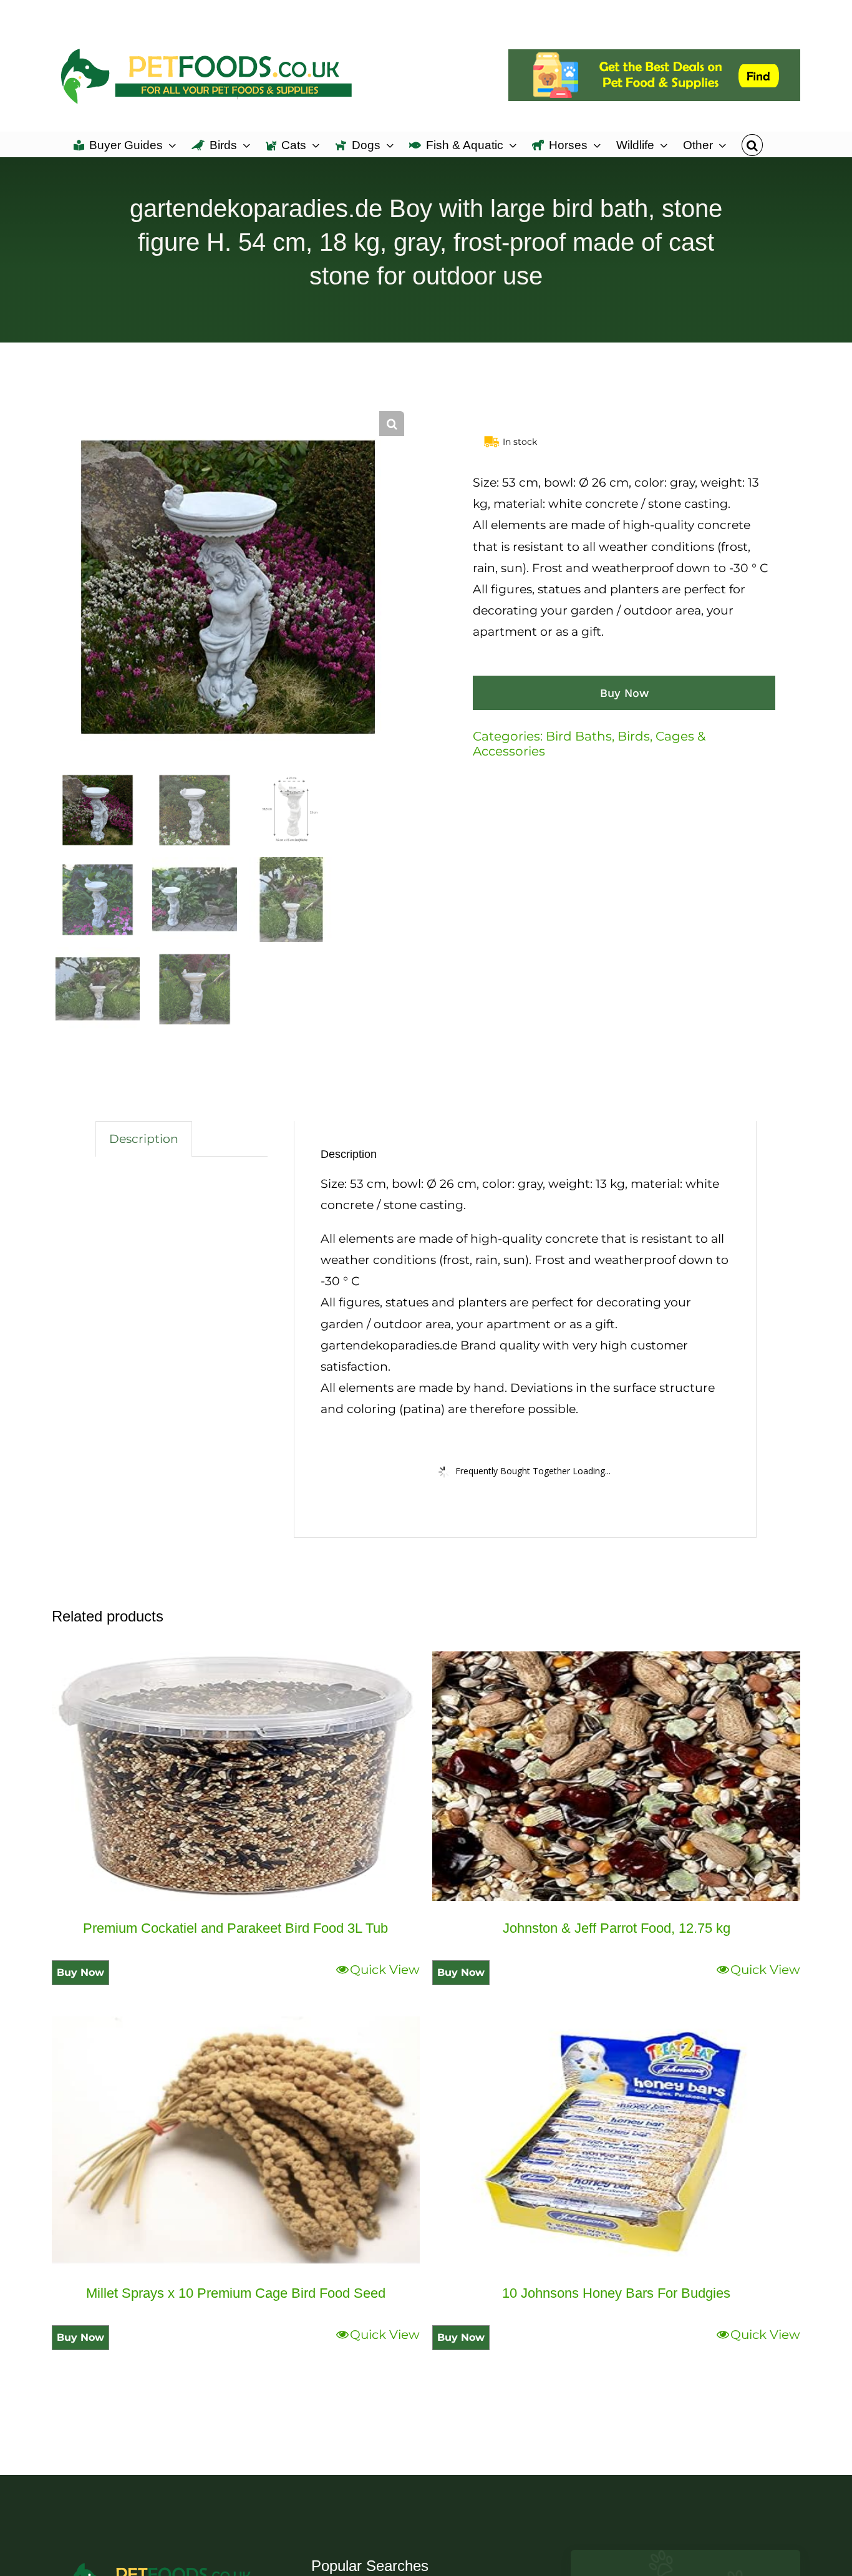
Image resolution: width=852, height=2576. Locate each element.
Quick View (385, 1970)
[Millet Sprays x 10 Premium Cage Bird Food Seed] (236, 2141)
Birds (634, 736)
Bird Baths (579, 736)
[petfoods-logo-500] (167, 2562)
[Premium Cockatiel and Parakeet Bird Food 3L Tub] (236, 1776)
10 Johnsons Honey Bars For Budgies (616, 2293)
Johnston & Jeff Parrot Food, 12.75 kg (617, 1928)
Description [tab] (144, 1139)
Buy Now (624, 693)
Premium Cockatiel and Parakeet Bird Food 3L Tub (235, 1928)
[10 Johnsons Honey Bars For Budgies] (616, 2141)
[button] (752, 144)
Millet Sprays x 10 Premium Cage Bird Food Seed (236, 2293)
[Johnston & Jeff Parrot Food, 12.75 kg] (616, 1776)
